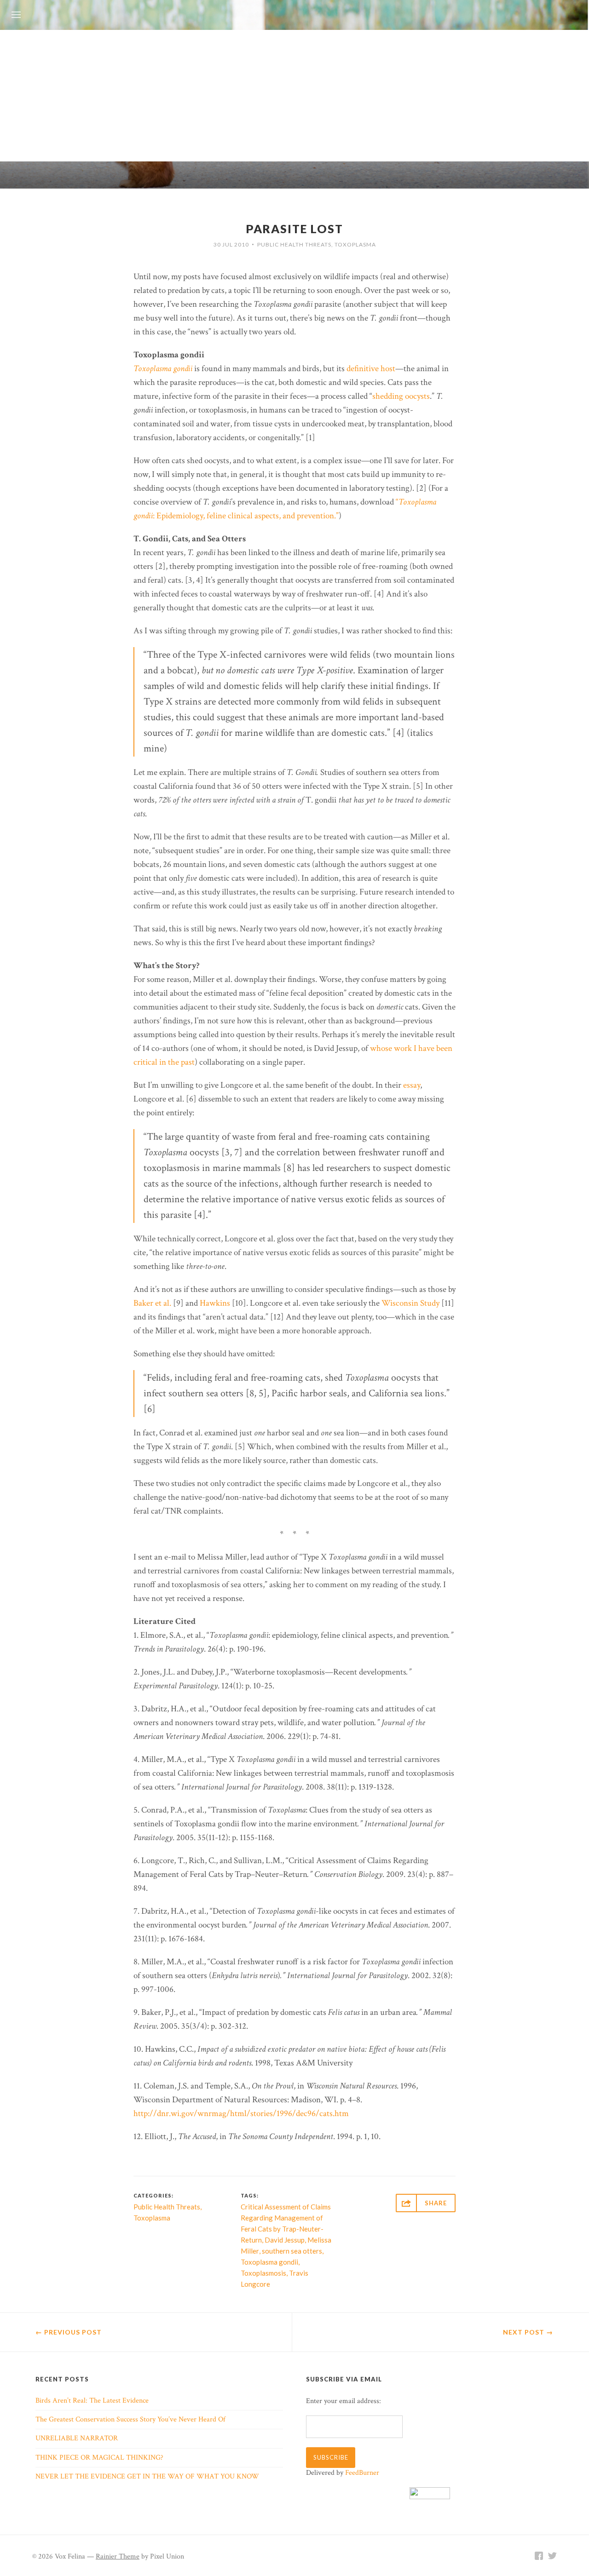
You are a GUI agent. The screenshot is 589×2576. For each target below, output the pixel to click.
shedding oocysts (401, 396)
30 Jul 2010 (231, 244)
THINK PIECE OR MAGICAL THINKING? (99, 2458)
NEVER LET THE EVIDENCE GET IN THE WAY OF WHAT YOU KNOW (147, 2476)
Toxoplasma (355, 244)
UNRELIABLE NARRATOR (77, 2438)
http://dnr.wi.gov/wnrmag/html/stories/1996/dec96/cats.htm (241, 2114)
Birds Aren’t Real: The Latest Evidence (92, 2401)
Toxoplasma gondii (163, 369)
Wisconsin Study (410, 1303)
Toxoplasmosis (263, 2273)
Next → (528, 2332)
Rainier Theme (118, 2556)
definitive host (371, 369)
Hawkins (215, 1303)
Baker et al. (152, 1303)
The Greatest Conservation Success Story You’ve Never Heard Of (130, 2419)
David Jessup (285, 2240)
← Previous (69, 2332)
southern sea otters (292, 2251)
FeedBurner (362, 2473)
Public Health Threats (294, 244)
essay (412, 1085)
